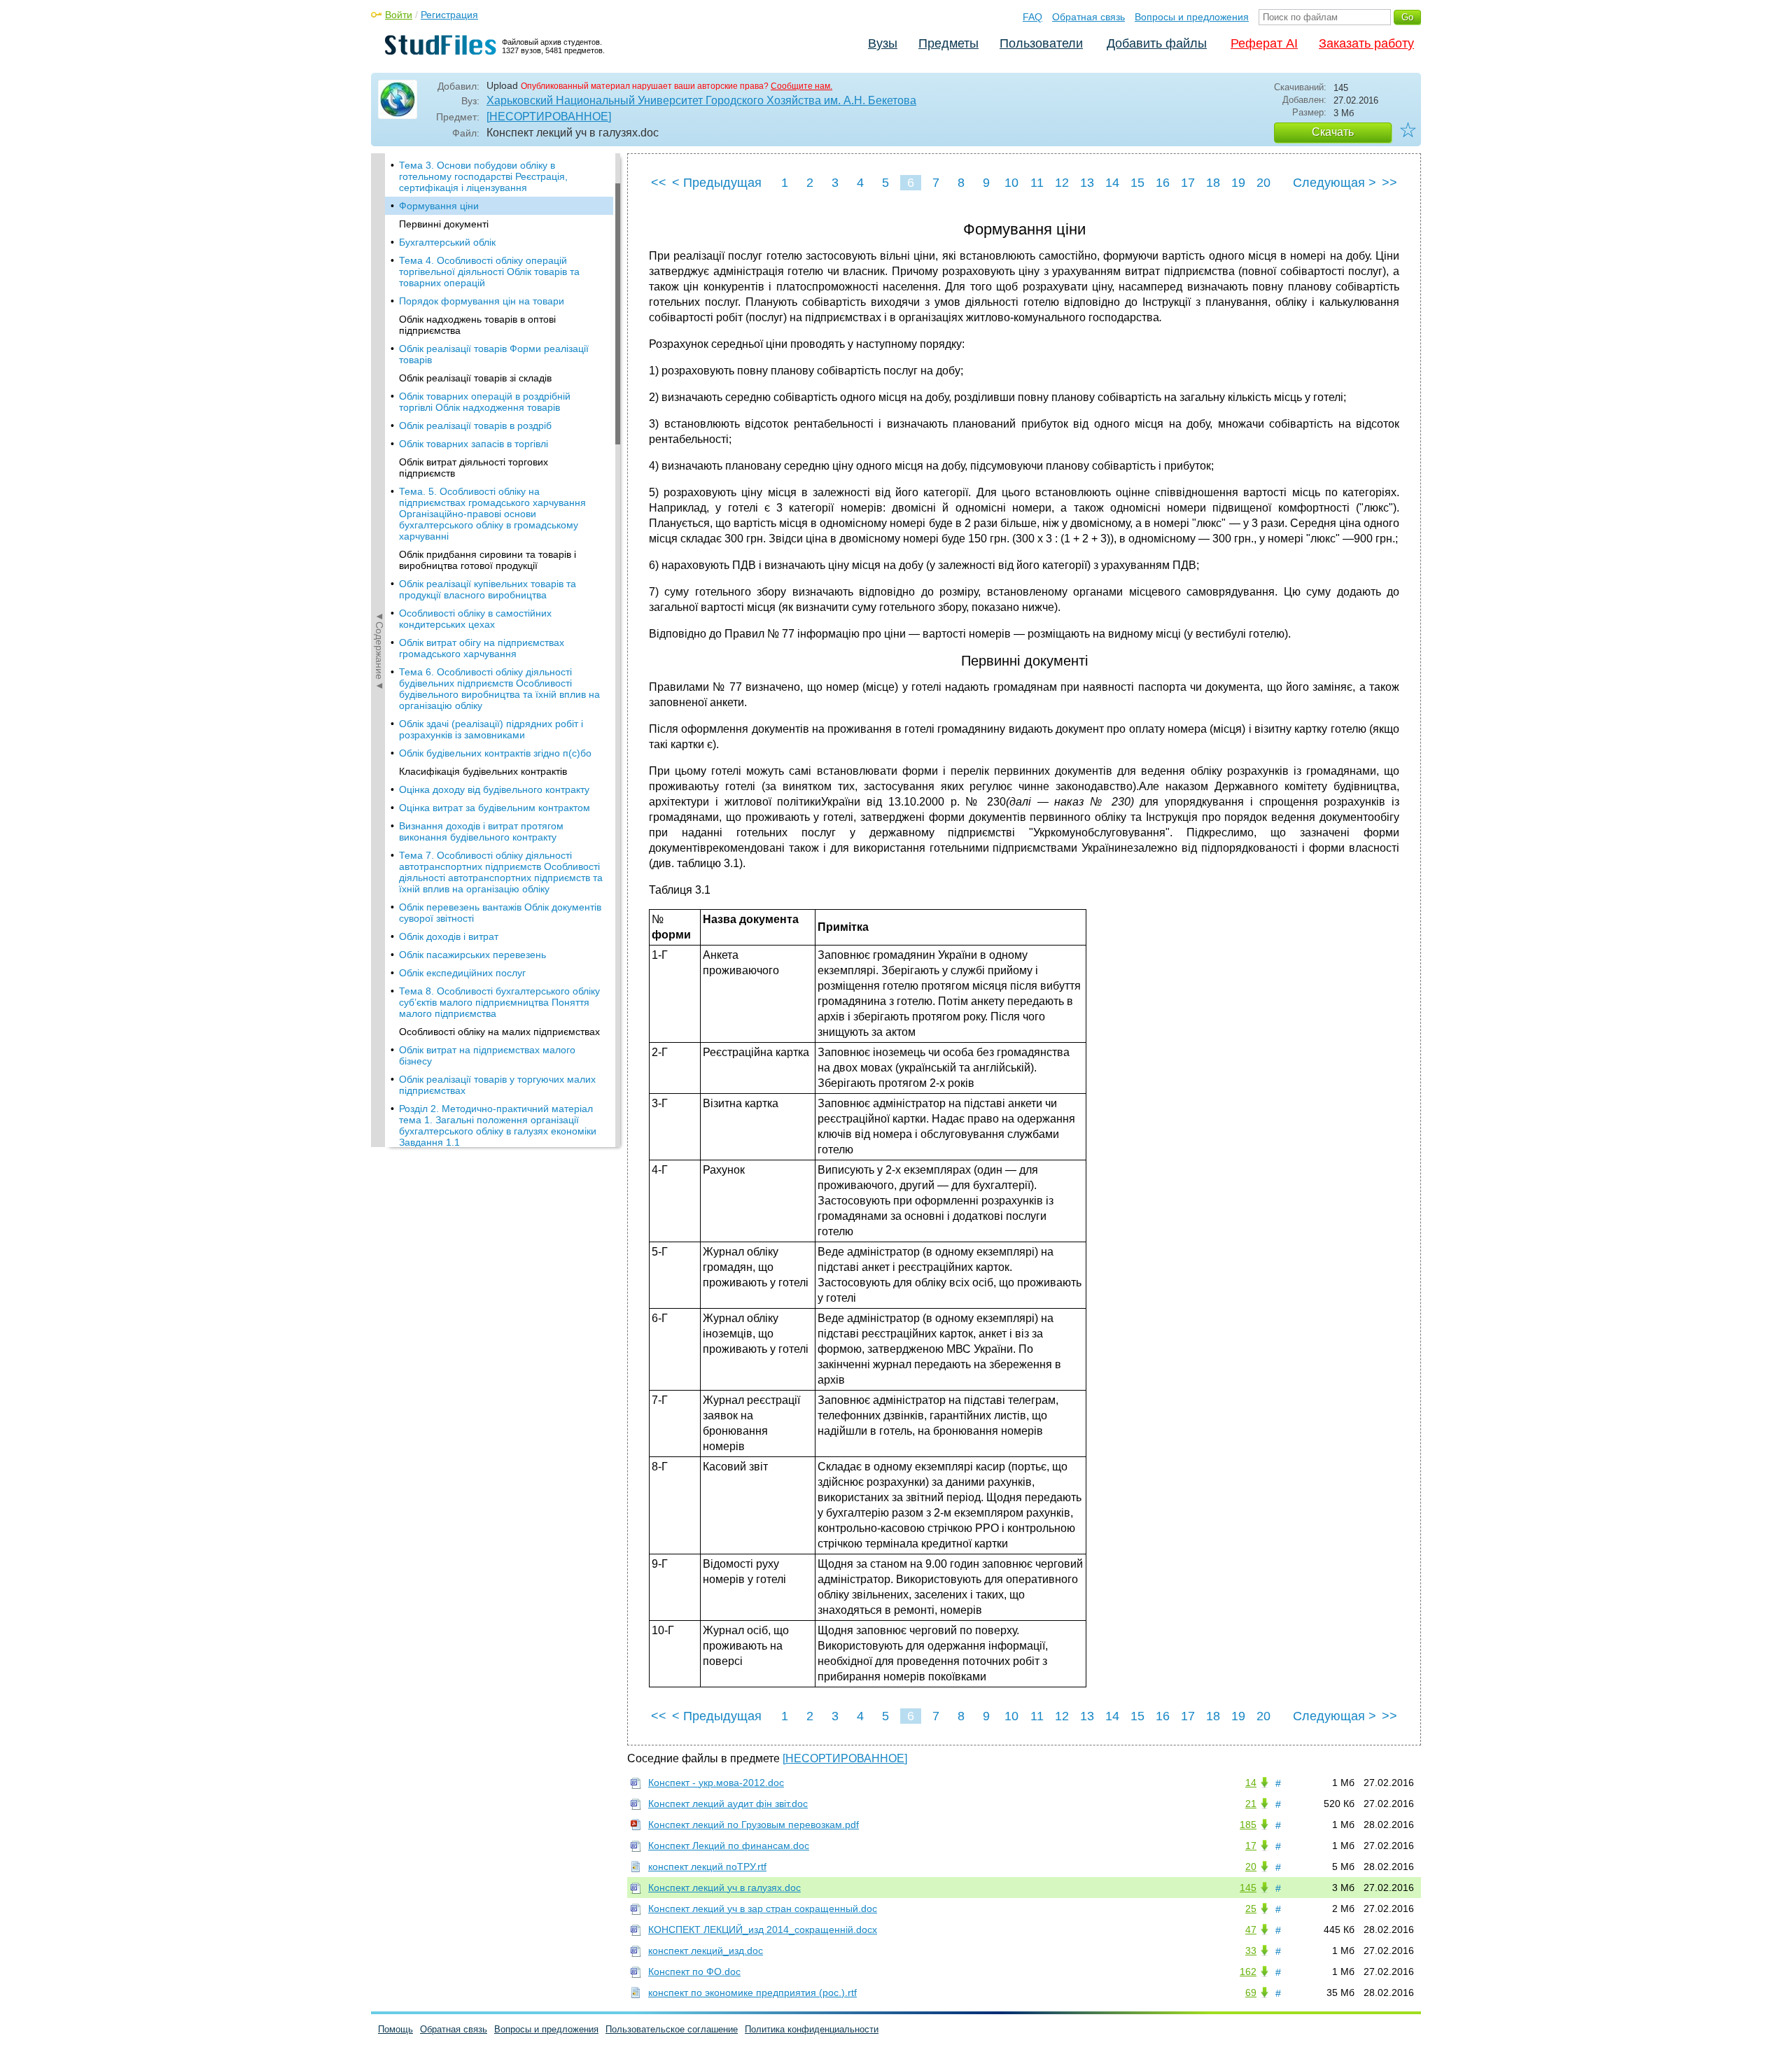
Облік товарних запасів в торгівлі (474, 444)
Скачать (1333, 132)
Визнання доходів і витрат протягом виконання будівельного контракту (481, 831)
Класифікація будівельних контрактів (483, 771)
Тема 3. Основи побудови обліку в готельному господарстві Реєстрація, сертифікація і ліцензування (483, 176)
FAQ (1032, 17)
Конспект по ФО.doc (694, 1972)
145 (1248, 1888)
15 (1137, 183)
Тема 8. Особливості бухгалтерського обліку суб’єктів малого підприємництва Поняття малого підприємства (499, 1002)
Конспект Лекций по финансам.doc (729, 1846)
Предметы (948, 43)
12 (1062, 183)
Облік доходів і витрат (449, 936)
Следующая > (1335, 183)
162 (1248, 1972)
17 (1188, 183)
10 (1011, 183)
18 (1213, 183)
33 (1251, 1951)
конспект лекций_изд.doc (706, 1951)
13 (1087, 183)
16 (1163, 183)
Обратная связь (1088, 17)
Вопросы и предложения (1192, 17)
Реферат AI (1264, 43)
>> (1389, 183)
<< (659, 183)
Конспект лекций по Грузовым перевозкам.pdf (754, 1825)
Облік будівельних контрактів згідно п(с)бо (495, 753)
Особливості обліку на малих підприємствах (499, 1032)
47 (1251, 1930)
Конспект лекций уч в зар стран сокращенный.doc (763, 1909)
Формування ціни (439, 206)
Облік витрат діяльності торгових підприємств (474, 468)
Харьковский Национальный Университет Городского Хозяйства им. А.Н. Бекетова (701, 100)
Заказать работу (1366, 43)
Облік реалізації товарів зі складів (475, 378)
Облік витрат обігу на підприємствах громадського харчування (482, 648)
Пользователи (1041, 43)
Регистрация (449, 15)
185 (1248, 1825)
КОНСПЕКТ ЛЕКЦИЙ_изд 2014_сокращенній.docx (763, 1930)
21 (1251, 1804)
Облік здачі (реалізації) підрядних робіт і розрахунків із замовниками (491, 729)
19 (1238, 183)
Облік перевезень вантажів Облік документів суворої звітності (500, 913)
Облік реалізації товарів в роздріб (475, 426)
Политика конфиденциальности (812, 2029)
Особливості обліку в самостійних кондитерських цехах (475, 619)
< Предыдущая (717, 183)
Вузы (883, 43)
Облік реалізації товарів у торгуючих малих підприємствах (497, 1085)
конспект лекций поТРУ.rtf (707, 1867)
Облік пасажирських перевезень (472, 955)
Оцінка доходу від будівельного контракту (494, 789)
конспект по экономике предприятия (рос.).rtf (752, 1993)
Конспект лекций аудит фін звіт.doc (728, 1804)
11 (1037, 183)
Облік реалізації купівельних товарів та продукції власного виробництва (488, 589)
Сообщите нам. (801, 86)
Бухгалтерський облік (447, 242)
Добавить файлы (1157, 43)
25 (1251, 1909)
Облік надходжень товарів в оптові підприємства (477, 325)
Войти (399, 15)
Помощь (395, 2029)
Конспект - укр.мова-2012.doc (716, 1783)
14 (1112, 183)
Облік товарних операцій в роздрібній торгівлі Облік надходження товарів (485, 402)
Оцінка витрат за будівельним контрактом (495, 808)
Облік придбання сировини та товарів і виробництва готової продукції (488, 560)
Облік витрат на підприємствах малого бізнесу (487, 1055)
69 (1251, 1993)
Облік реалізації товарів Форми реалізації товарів (494, 354)
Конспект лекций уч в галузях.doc (724, 1888)
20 (1263, 183)
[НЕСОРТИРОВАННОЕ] (549, 117)
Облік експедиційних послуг (462, 973)
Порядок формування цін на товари (482, 301)
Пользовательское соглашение (672, 2029)
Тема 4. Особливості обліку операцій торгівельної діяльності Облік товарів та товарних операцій (489, 272)
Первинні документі (444, 224)
